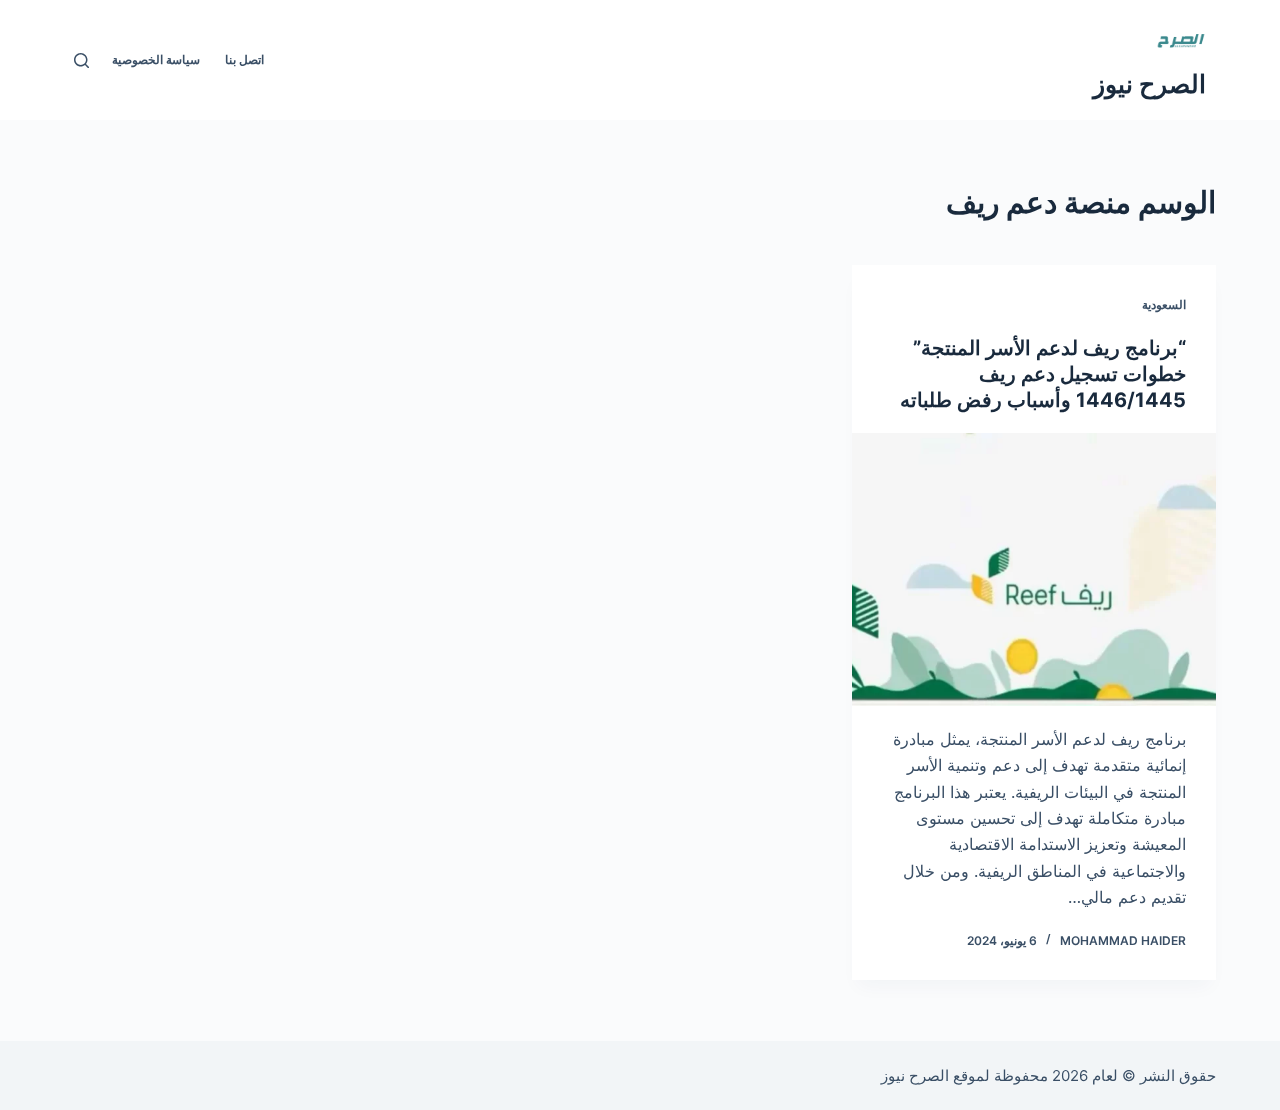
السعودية (1164, 304)
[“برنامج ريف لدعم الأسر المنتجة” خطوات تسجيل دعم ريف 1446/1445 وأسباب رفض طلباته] (1034, 569)
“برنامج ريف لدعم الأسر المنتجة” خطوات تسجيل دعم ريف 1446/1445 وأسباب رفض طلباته (1043, 374)
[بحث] (81, 60)
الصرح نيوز (1149, 84)
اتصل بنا (244, 59)
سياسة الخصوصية (156, 59)
